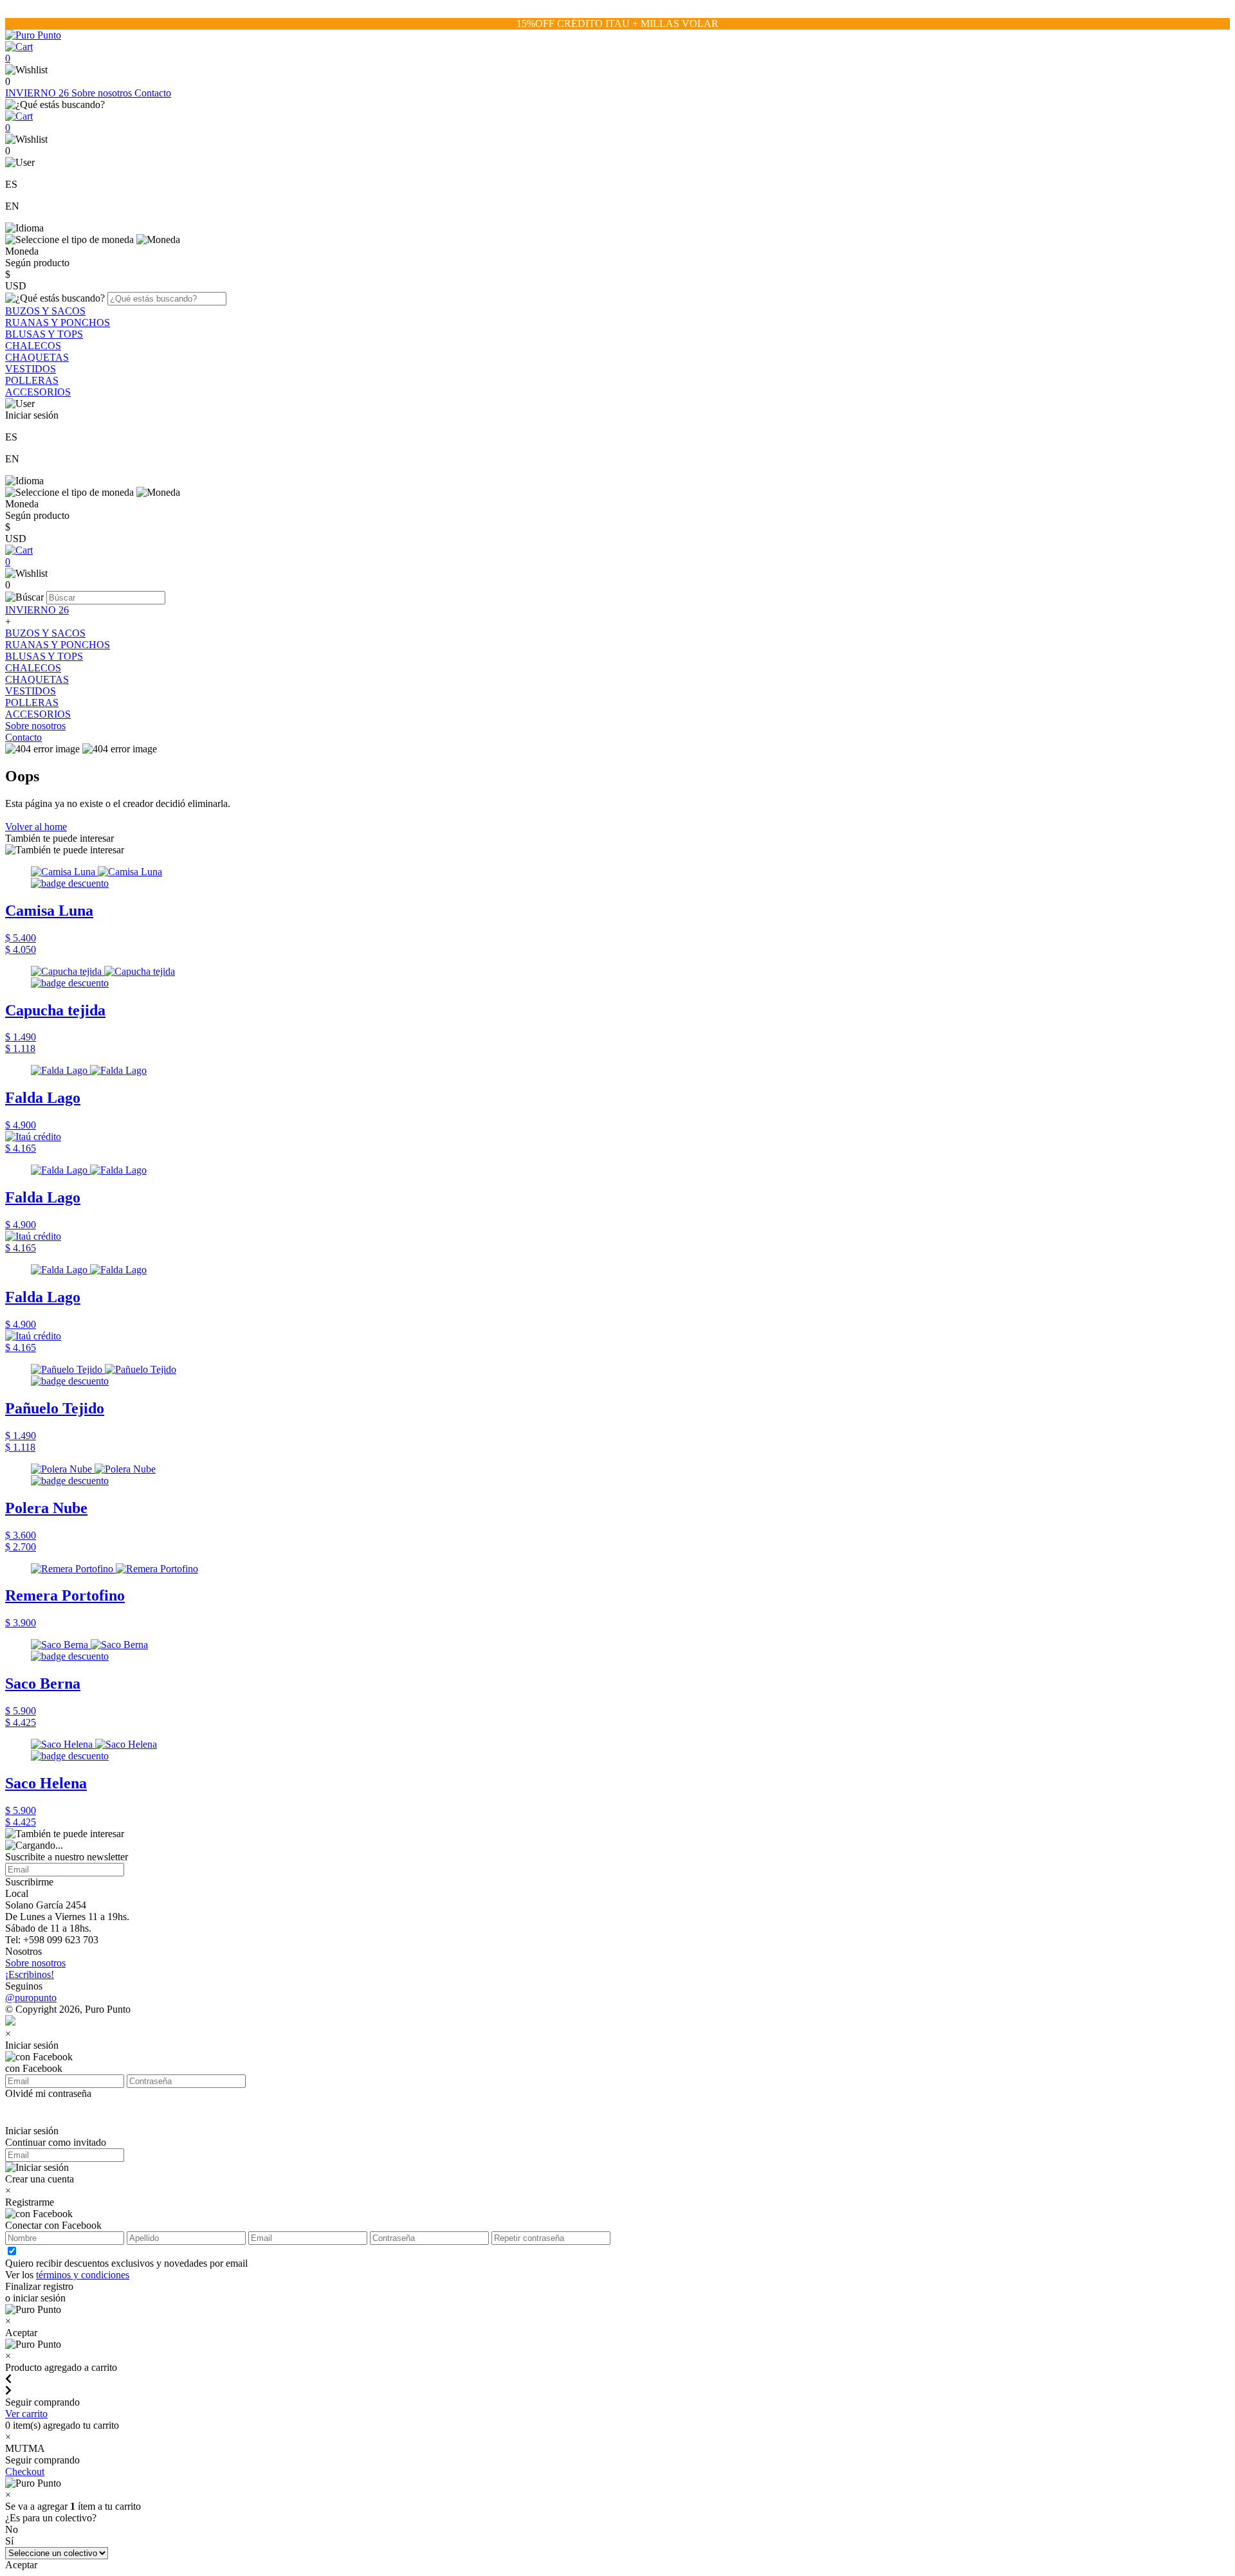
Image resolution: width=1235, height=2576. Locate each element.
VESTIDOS (31, 369)
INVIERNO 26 (38, 93)
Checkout (25, 2472)
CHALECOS (33, 346)
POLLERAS (32, 380)
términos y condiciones (83, 2275)
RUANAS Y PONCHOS (58, 322)
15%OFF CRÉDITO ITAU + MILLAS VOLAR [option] (617, 23)
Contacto (153, 93)
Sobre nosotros (103, 93)
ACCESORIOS (38, 392)
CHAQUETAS (37, 357)
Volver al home (36, 827)
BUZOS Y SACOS (45, 311)
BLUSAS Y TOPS (44, 334)
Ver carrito (26, 2414)
